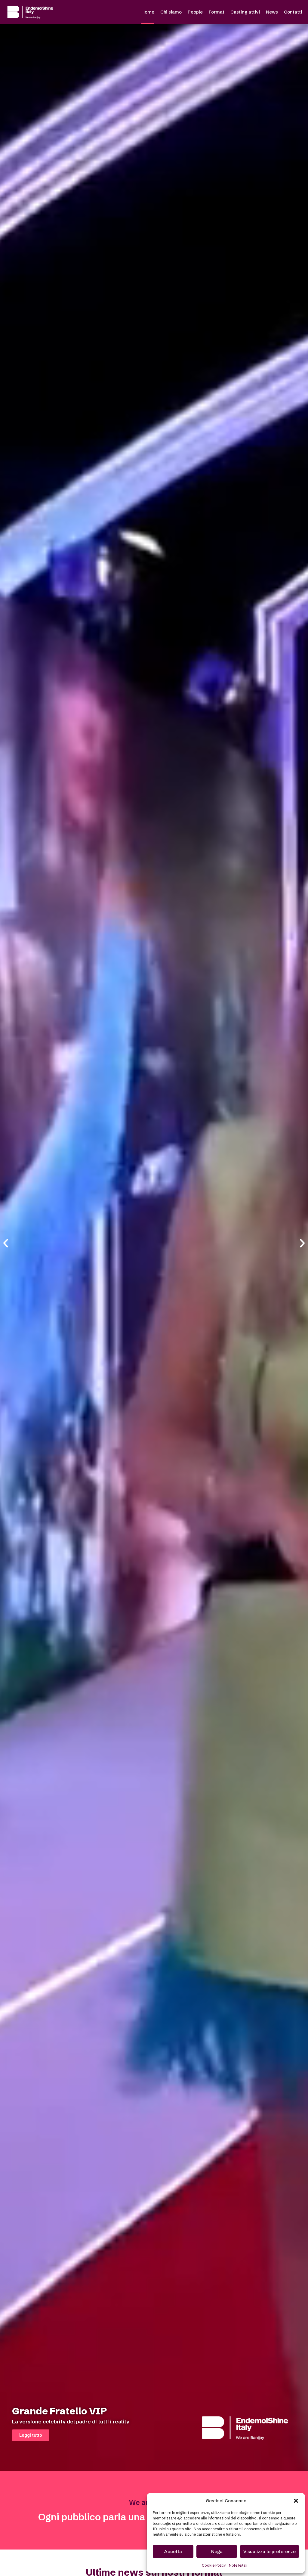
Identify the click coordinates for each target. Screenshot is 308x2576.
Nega (217, 2551)
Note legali (238, 2565)
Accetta (173, 2551)
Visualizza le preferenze (269, 2551)
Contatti (293, 12)
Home (148, 12)
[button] (296, 2501)
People (195, 12)
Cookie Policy (214, 2565)
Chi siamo (171, 12)
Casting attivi (245, 12)
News (272, 12)
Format (217, 12)
